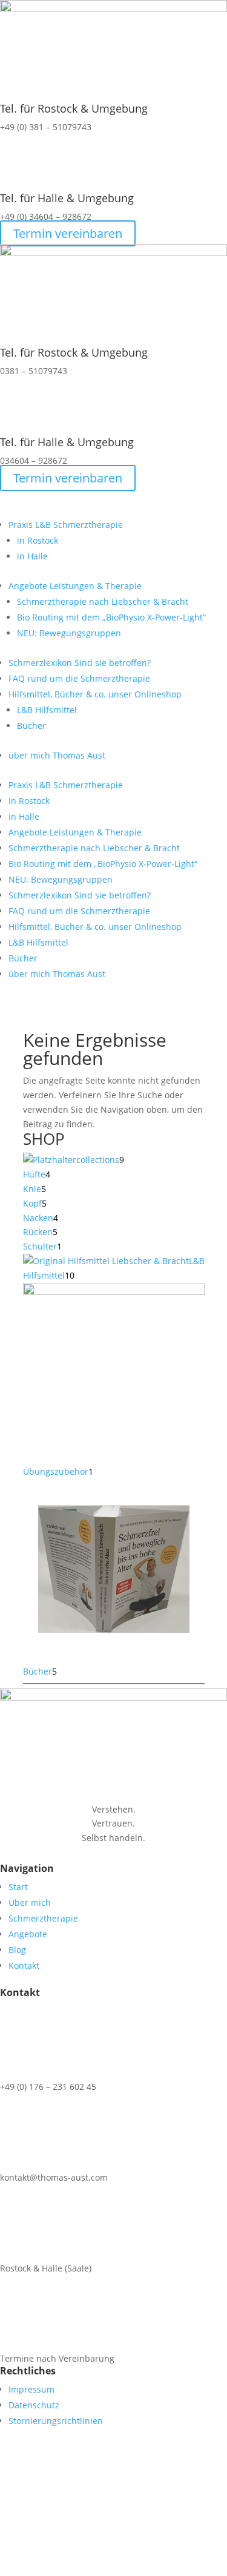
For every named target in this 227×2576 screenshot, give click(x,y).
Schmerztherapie (43, 1918)
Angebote (28, 1934)
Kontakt (24, 1965)
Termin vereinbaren (68, 233)
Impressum (31, 2389)
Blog (17, 1950)
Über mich (30, 1902)
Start (18, 1887)
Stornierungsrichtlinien (56, 2421)
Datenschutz (34, 2405)
